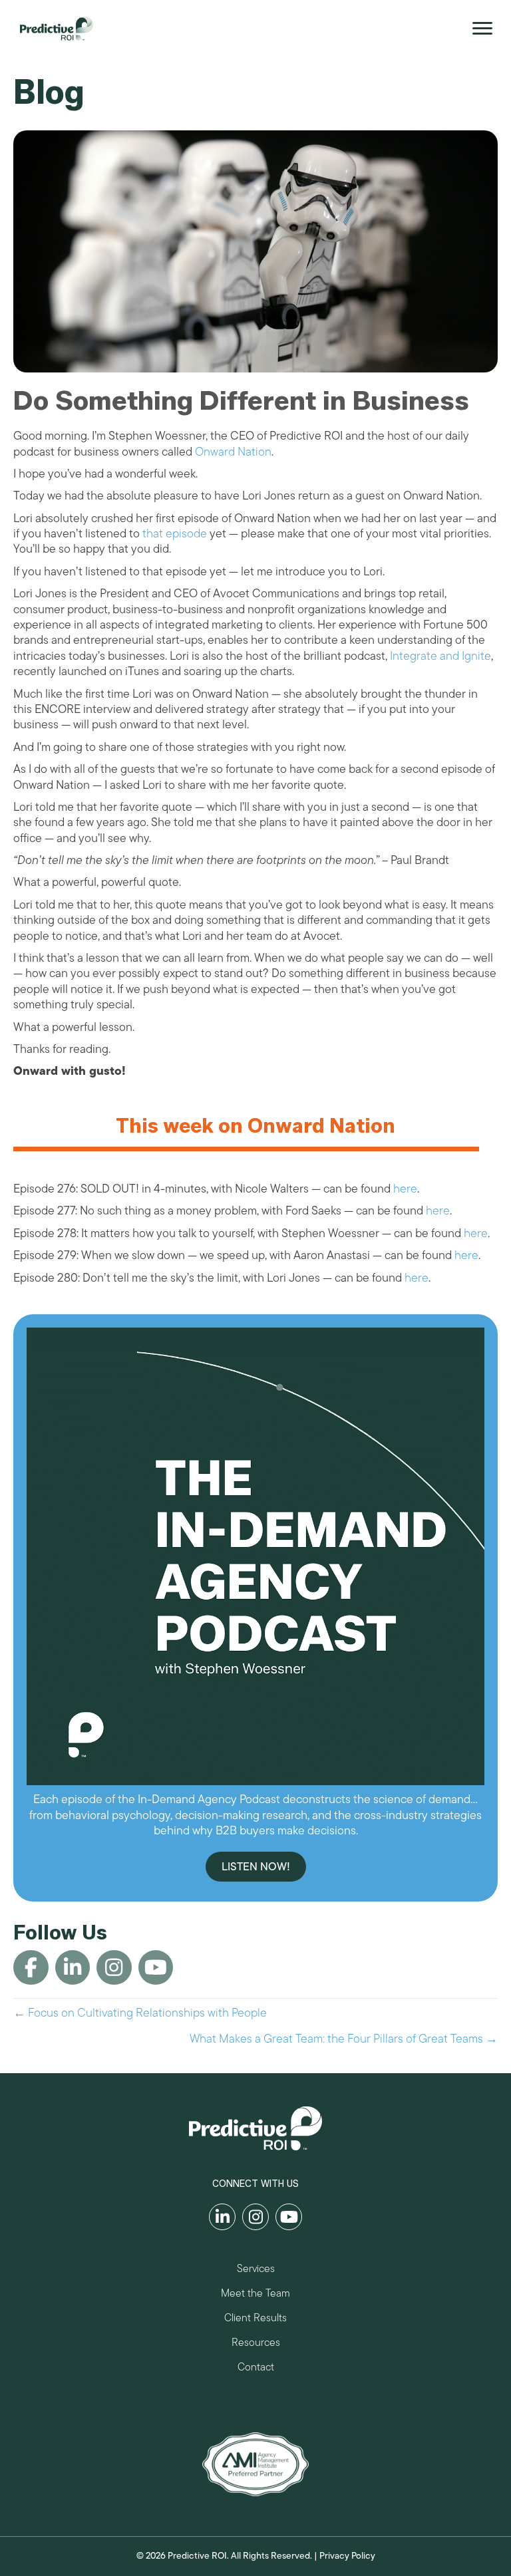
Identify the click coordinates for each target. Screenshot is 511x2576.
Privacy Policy (347, 2556)
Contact (256, 2369)
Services (256, 2270)
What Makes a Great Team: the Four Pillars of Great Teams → (344, 2039)
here (405, 1189)
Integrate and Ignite (440, 656)
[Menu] (482, 29)
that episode (175, 533)
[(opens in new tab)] (255, 2464)
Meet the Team (255, 2295)
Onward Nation (233, 452)
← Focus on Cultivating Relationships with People (140, 2013)
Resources (256, 2344)
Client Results (255, 2320)
